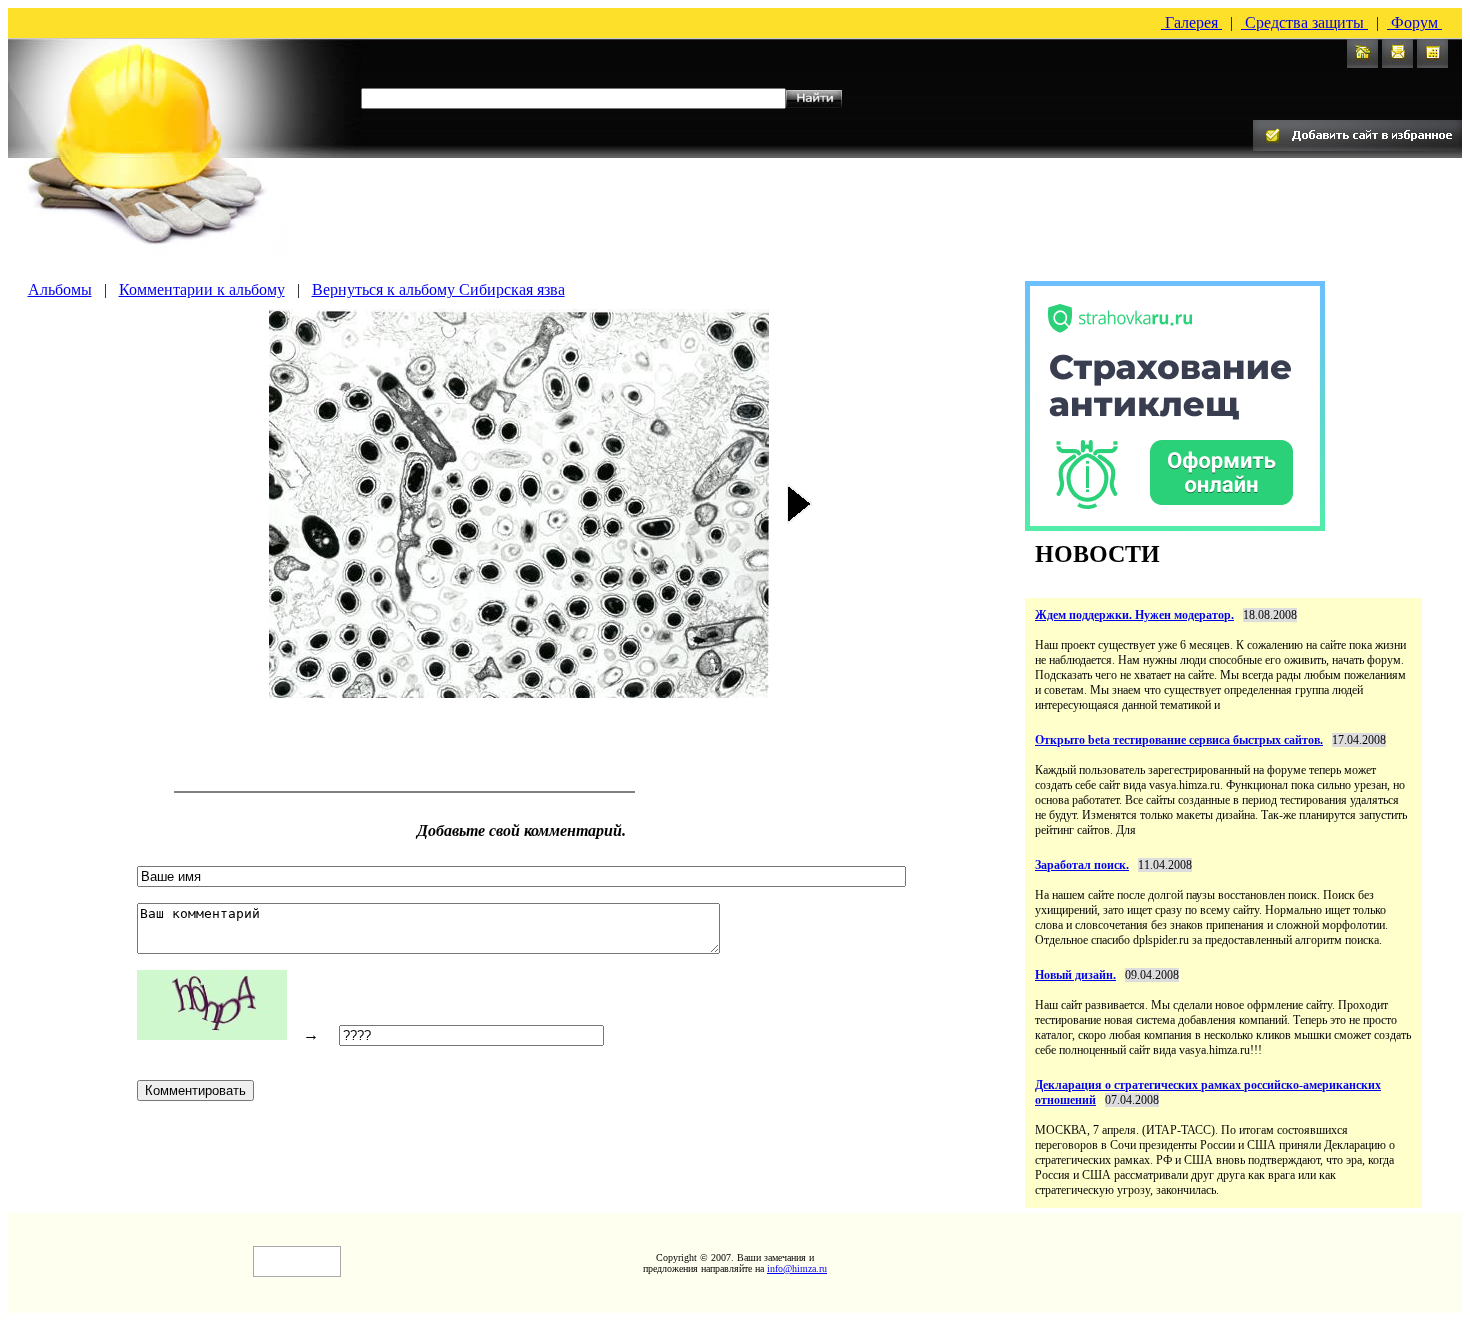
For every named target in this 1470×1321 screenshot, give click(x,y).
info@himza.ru (797, 1268)
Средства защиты (1304, 22)
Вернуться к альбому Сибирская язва (438, 289)
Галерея (1191, 22)
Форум (1414, 22)
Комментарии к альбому (202, 289)
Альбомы (60, 289)
